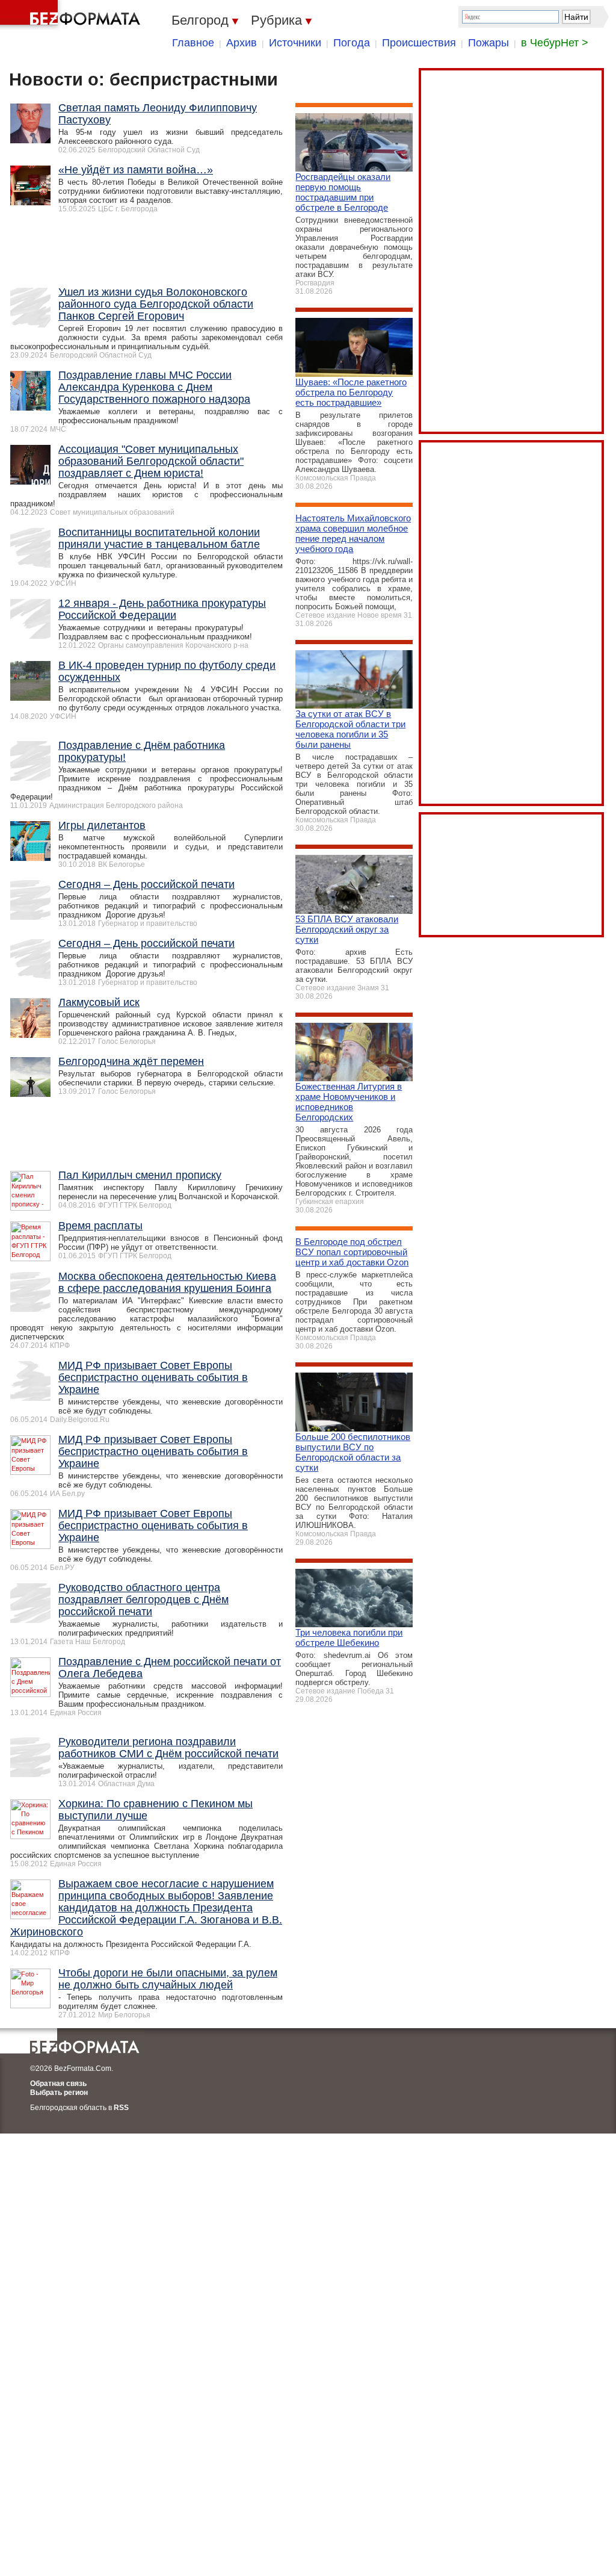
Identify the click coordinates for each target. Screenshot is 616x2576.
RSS (121, 2108)
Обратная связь (58, 2084)
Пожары (488, 43)
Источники (295, 43)
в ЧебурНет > (555, 43)
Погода (352, 43)
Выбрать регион (59, 2093)
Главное (193, 43)
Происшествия (419, 43)
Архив (242, 43)
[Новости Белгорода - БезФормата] (72, 15)
